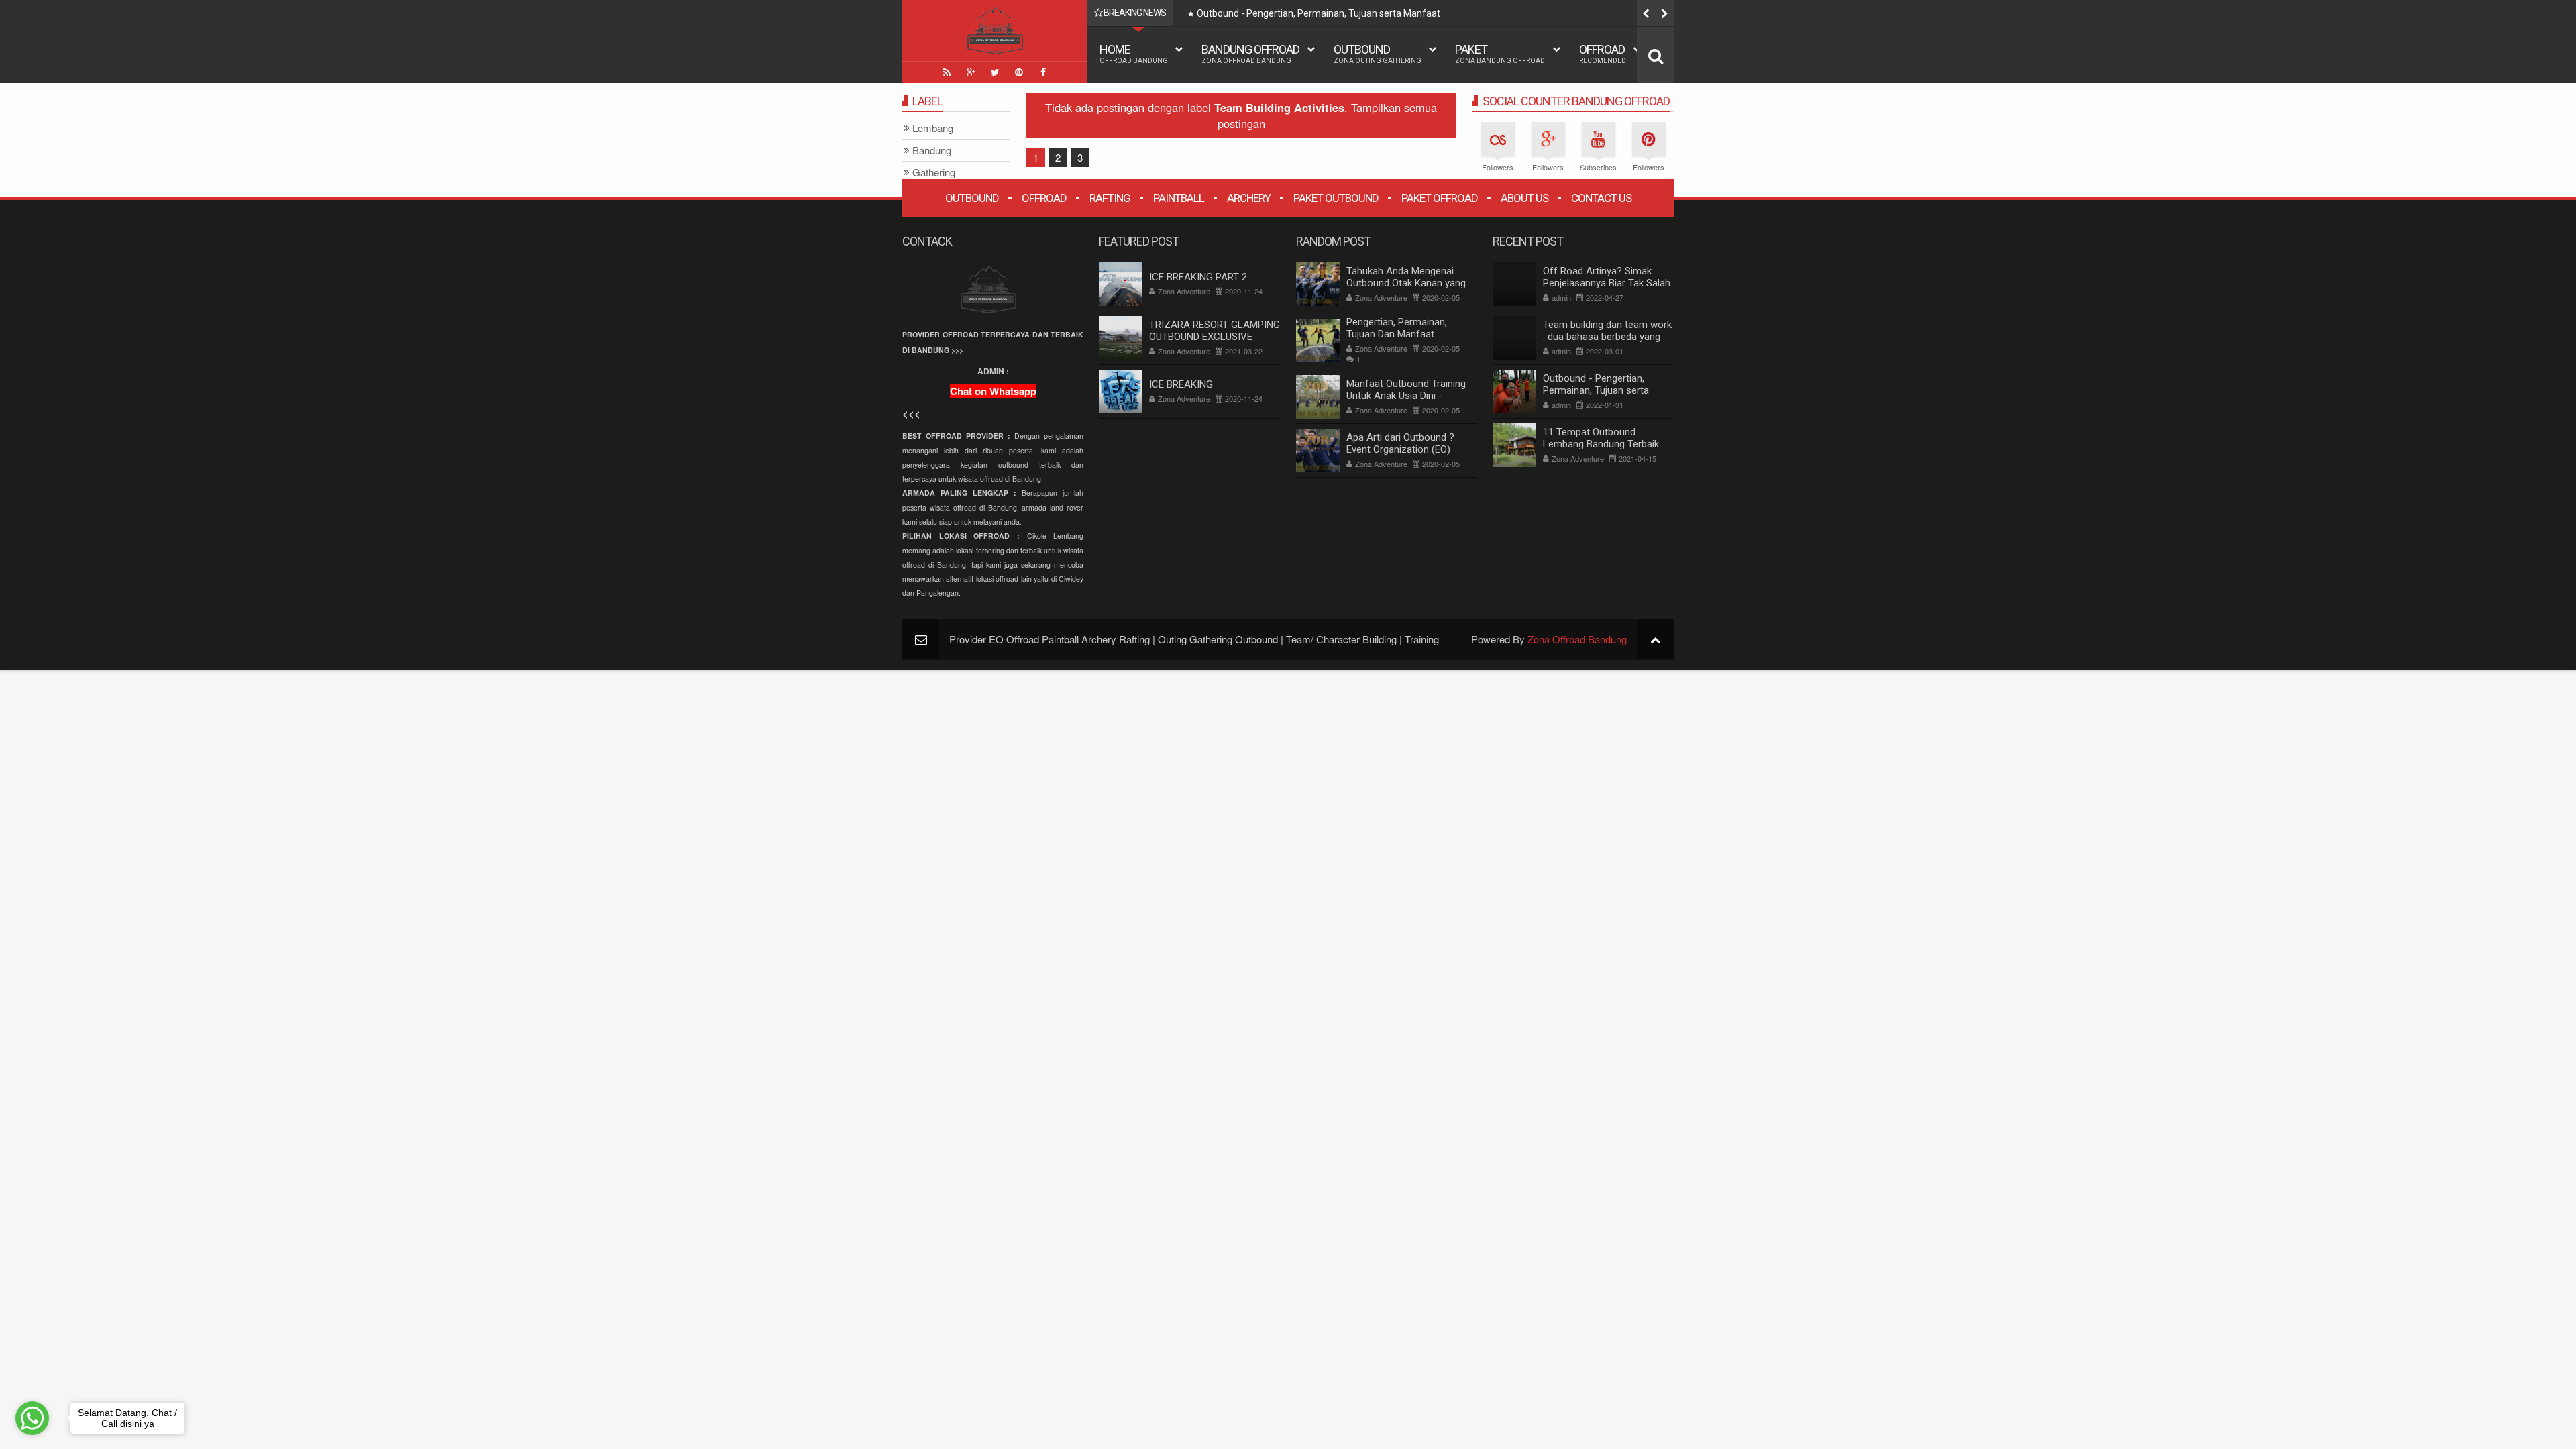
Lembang (933, 128)
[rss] (947, 72)
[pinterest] (1019, 72)
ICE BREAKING (1181, 384)
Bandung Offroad (1250, 53)
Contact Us (1601, 198)
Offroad (1603, 53)
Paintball (1179, 198)
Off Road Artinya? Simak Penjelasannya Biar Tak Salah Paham (1607, 283)
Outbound (1378, 53)
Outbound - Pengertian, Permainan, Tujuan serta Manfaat (1319, 13)
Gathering (934, 173)
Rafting (1110, 198)
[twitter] (995, 72)
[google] (971, 72)
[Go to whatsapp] (32, 1418)
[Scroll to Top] (1655, 639)
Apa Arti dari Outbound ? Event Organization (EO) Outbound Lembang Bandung (1410, 449)
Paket (1500, 53)
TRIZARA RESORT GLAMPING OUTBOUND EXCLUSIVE (1215, 331)
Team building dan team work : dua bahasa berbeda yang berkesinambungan (1607, 337)
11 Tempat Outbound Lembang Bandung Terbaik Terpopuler (1601, 444)
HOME (1134, 53)
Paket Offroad (1440, 198)
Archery (1249, 198)
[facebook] (1043, 72)
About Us (1524, 198)
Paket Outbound (1336, 198)
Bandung (932, 151)
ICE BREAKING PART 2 (1198, 277)
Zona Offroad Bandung (1577, 639)
